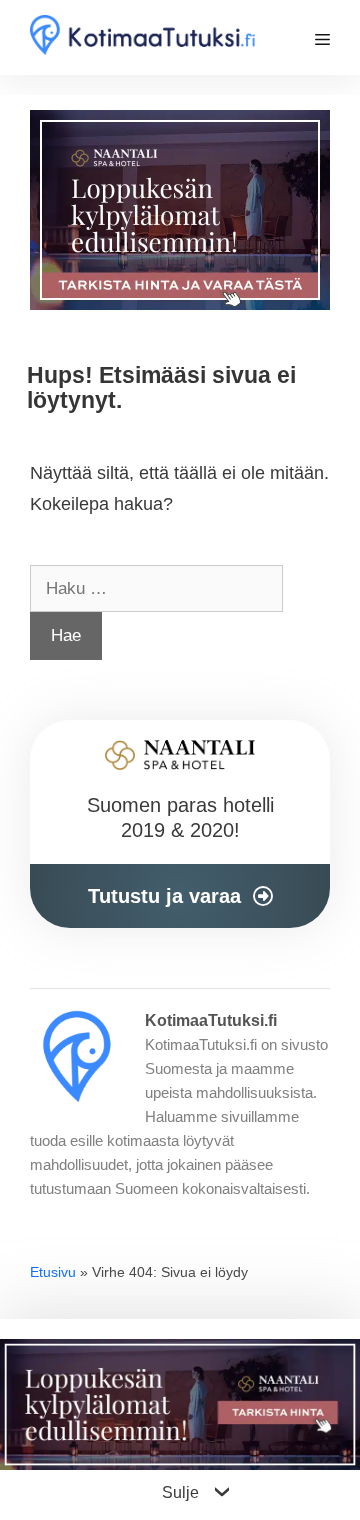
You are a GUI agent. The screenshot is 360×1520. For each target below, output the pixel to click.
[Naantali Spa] (180, 216)
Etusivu (53, 1272)
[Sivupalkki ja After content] (180, 824)
